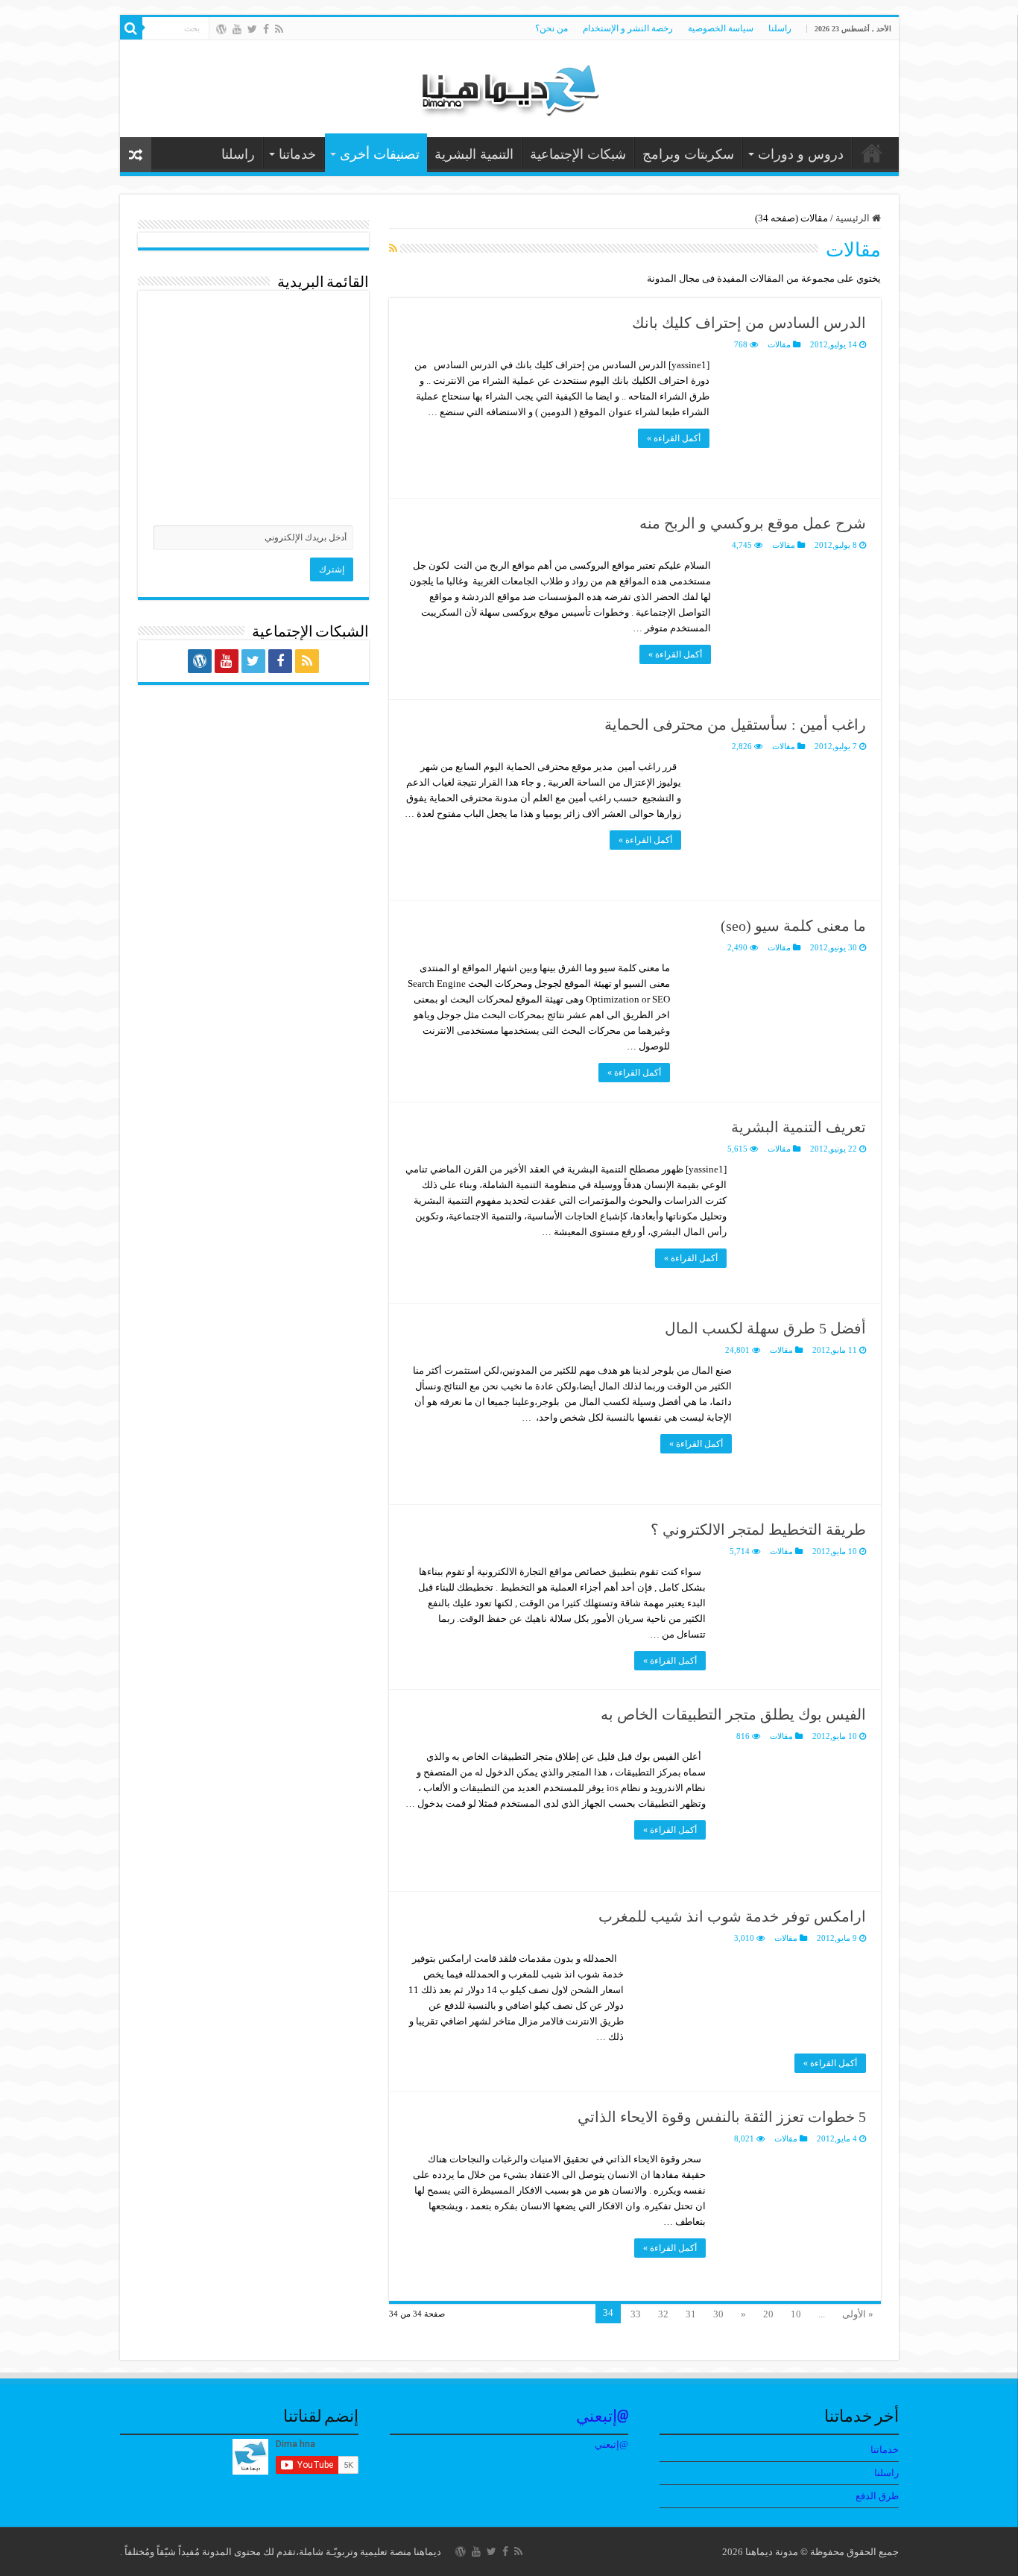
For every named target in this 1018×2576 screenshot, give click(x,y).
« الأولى (858, 2314)
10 (796, 2314)
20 (768, 2314)
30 (718, 2314)
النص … (872, 153)
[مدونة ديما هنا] (509, 85)
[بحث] (131, 28)
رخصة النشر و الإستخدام (628, 28)
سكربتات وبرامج (688, 154)
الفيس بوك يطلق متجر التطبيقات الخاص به (733, 1714)
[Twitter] (252, 29)
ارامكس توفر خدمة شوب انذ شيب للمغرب (732, 1916)
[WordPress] (221, 29)
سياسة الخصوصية (721, 28)
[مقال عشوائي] (136, 155)
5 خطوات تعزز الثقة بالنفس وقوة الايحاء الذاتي (722, 2117)
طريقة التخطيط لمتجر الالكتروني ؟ (758, 1529)
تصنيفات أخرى (380, 154)
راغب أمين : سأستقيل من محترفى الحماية (735, 724)
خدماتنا (297, 154)
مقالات (779, 344)
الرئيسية (854, 218)
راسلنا (780, 28)
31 (691, 2314)
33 (636, 2314)
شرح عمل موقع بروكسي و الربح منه (753, 523)
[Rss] (279, 29)
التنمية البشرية (474, 154)
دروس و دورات (801, 154)
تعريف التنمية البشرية (799, 1127)
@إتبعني (602, 2418)
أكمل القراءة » (674, 438)
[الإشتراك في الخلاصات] (393, 249)
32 (663, 2314)
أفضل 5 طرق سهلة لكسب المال (765, 1328)
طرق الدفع (877, 2496)
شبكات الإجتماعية (578, 154)
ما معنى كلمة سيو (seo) (793, 926)
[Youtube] (237, 29)
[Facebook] (266, 29)
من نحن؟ (551, 28)
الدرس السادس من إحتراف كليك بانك (749, 323)
